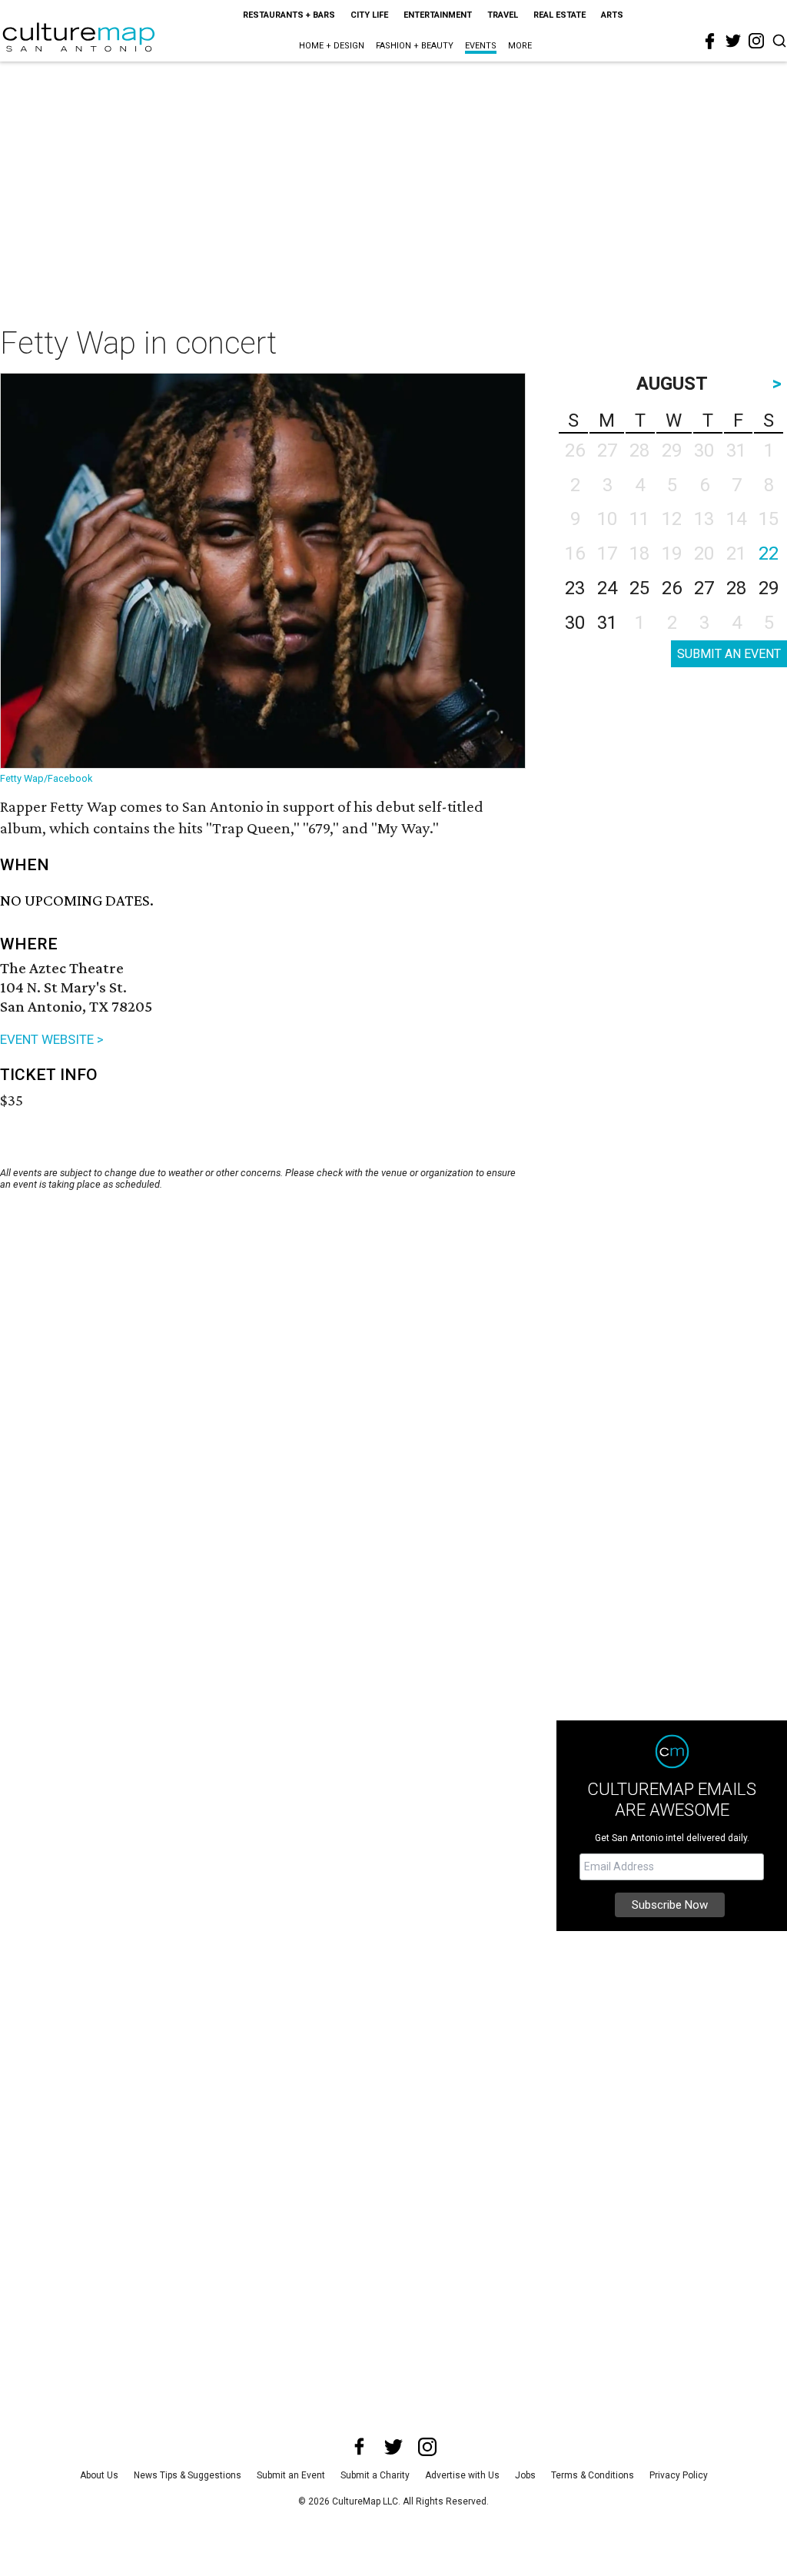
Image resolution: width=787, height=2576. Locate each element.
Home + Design (332, 46)
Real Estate (560, 15)
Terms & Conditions (593, 2475)
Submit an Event (291, 2475)
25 (639, 588)
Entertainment (438, 15)
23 (575, 588)
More (520, 46)
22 (769, 553)
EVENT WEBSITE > (52, 1039)
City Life (369, 15)
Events (481, 46)
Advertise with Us (462, 2475)
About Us (99, 2475)
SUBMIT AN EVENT (729, 654)
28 (736, 588)
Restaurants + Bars (289, 15)
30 (575, 623)
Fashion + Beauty (415, 46)
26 (672, 588)
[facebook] (710, 42)
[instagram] (756, 41)
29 (769, 588)
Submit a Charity (375, 2475)
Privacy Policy (679, 2475)
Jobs (525, 2475)
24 (607, 588)
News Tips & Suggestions (188, 2475)
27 (704, 588)
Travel (503, 15)
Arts (612, 15)
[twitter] (733, 41)
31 (607, 623)
